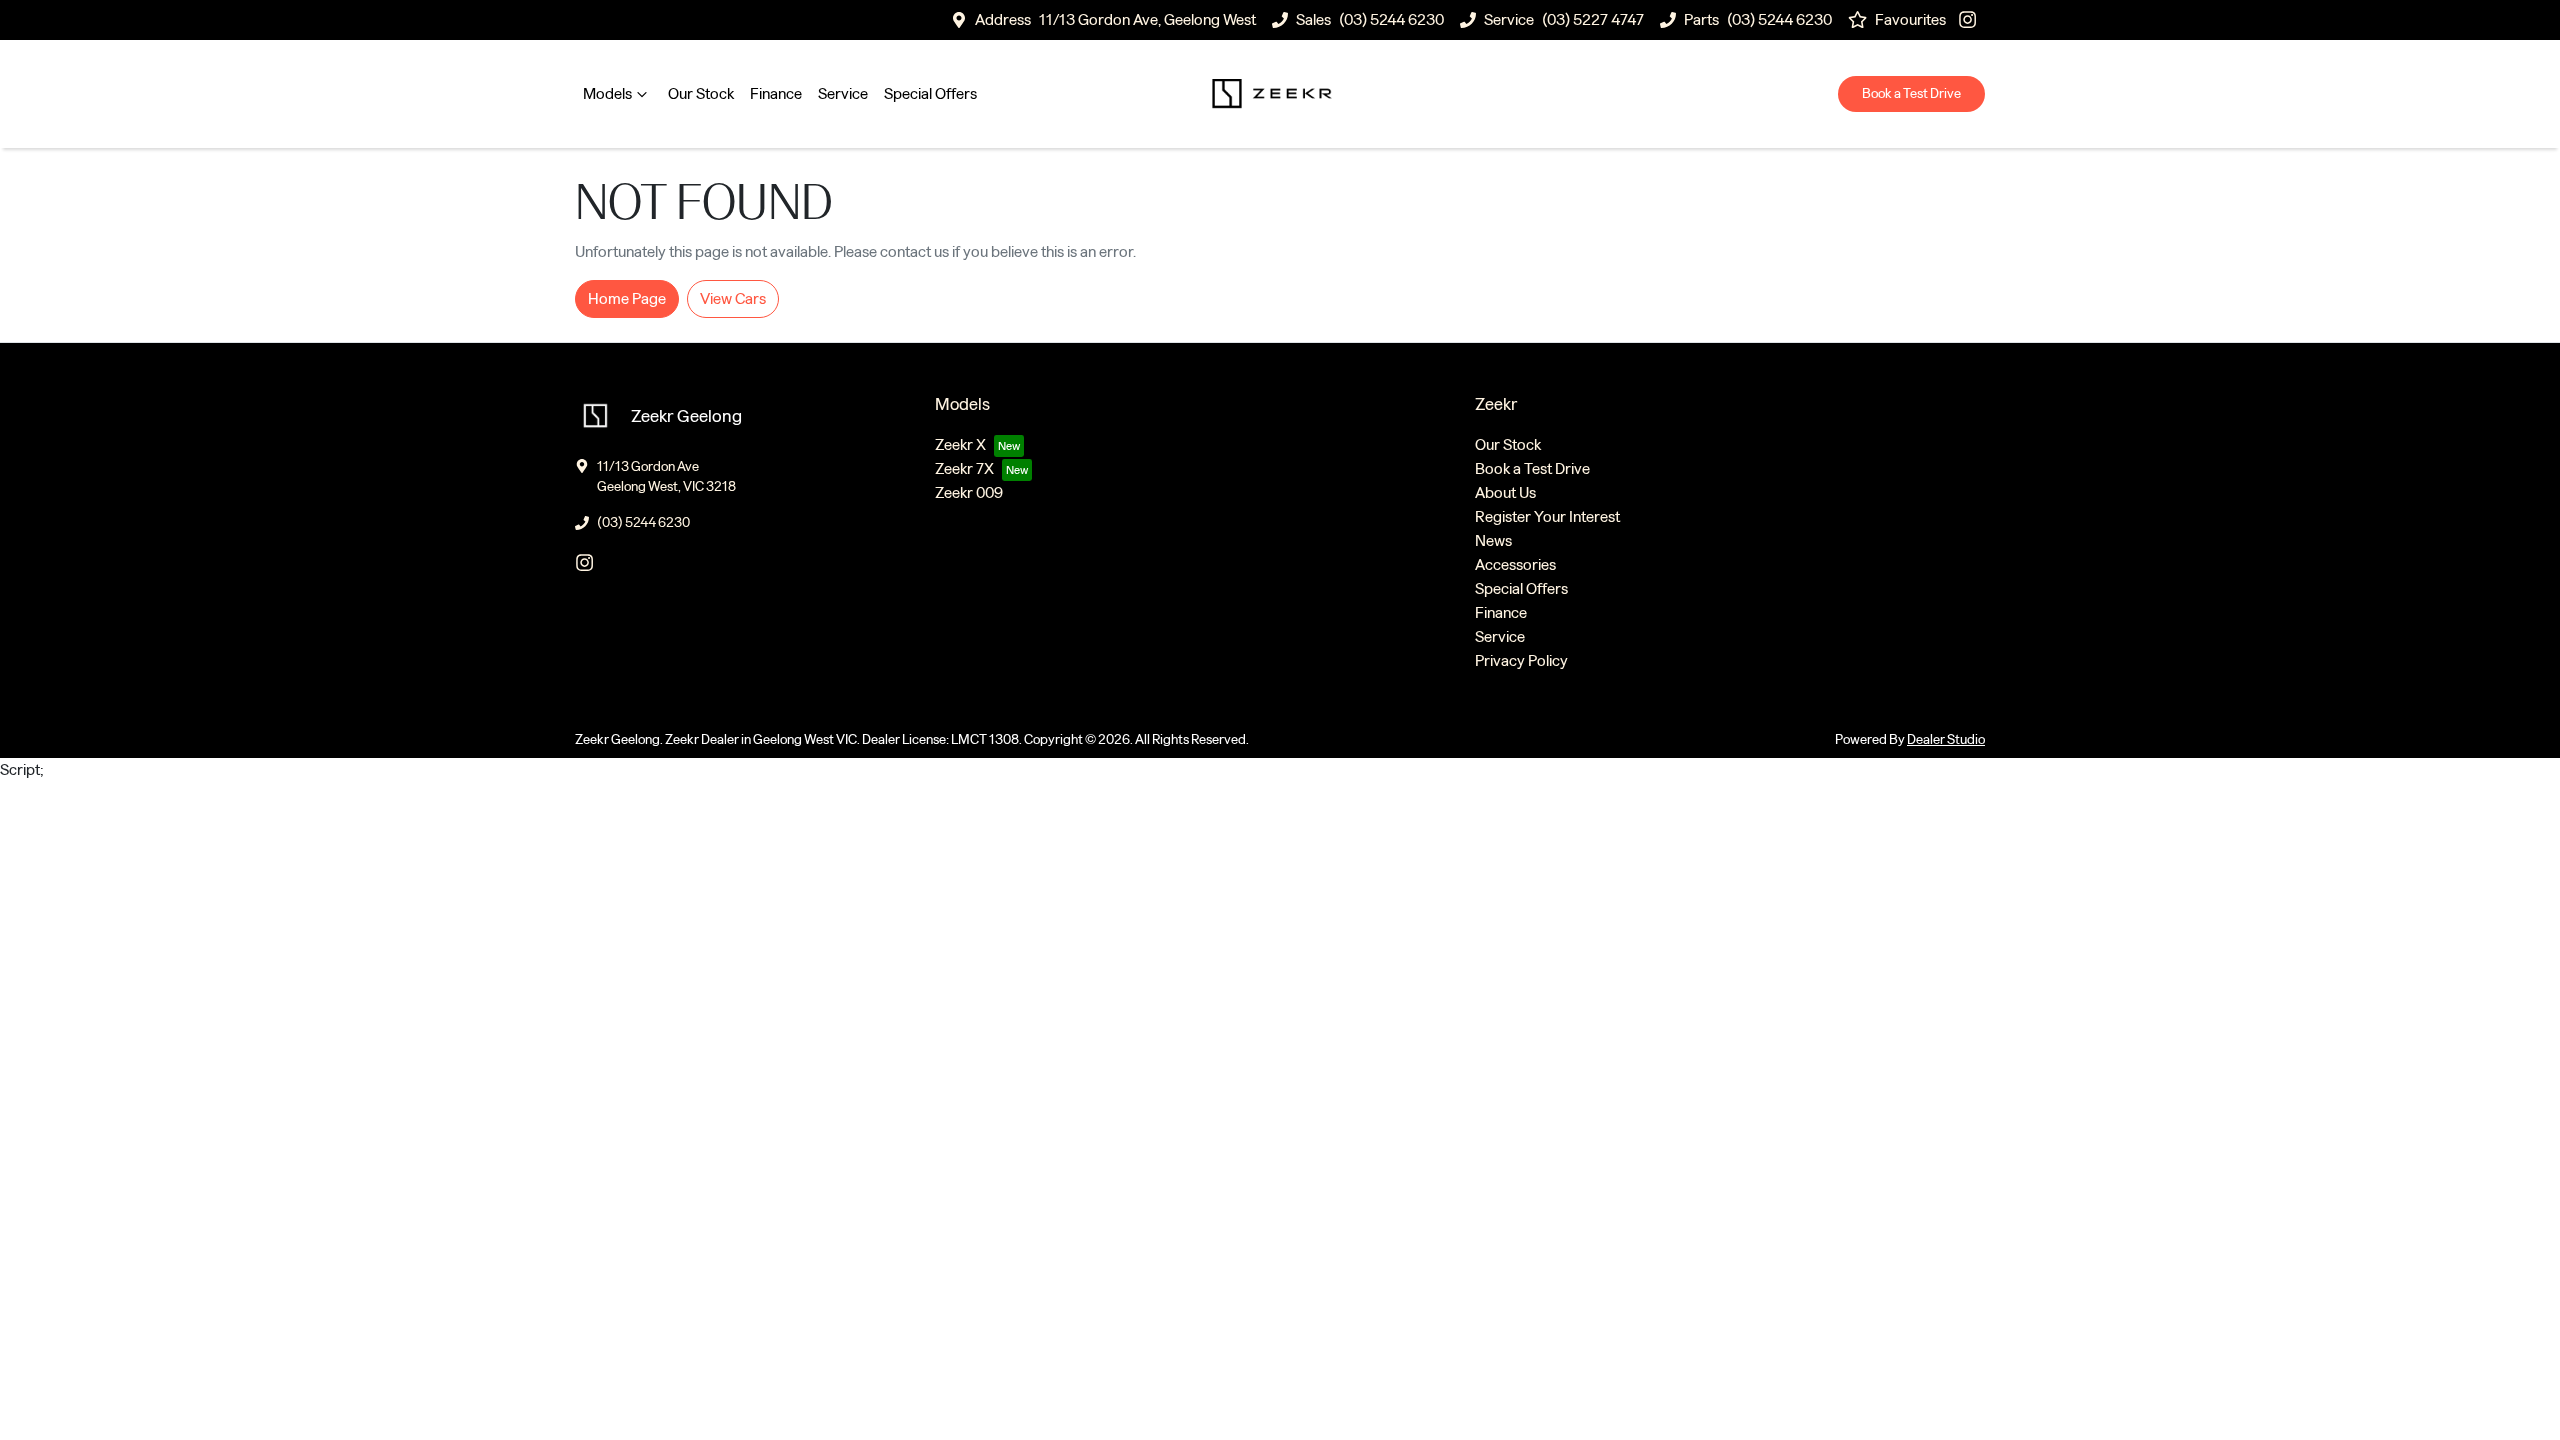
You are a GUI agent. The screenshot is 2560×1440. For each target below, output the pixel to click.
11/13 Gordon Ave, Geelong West (1147, 19)
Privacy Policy (1521, 660)
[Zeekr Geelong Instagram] (1971, 19)
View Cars (733, 298)
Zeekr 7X (964, 468)
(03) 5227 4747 (1593, 19)
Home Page (627, 298)
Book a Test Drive (1911, 93)
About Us (1505, 492)
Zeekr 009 (969, 492)
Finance (776, 93)
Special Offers (930, 93)
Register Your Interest (1547, 516)
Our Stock (701, 93)
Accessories (1515, 564)
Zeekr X (960, 444)
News (1493, 540)
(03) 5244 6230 (1391, 19)
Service (843, 93)
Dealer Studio (1946, 739)
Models (607, 93)
